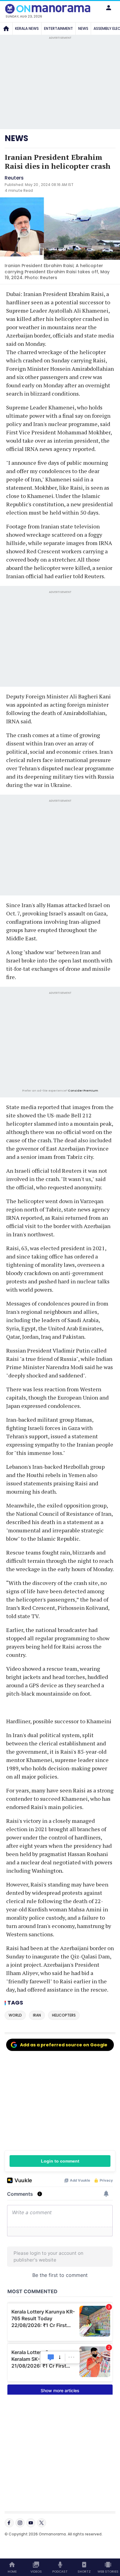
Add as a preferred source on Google (64, 2045)
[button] (109, 8)
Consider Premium (83, 1091)
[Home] (6, 29)
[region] (60, 1041)
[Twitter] (42, 2523)
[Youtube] (31, 2523)
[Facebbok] (9, 2523)
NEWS (83, 28)
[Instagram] (20, 2523)
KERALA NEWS (27, 28)
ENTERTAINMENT (58, 28)
